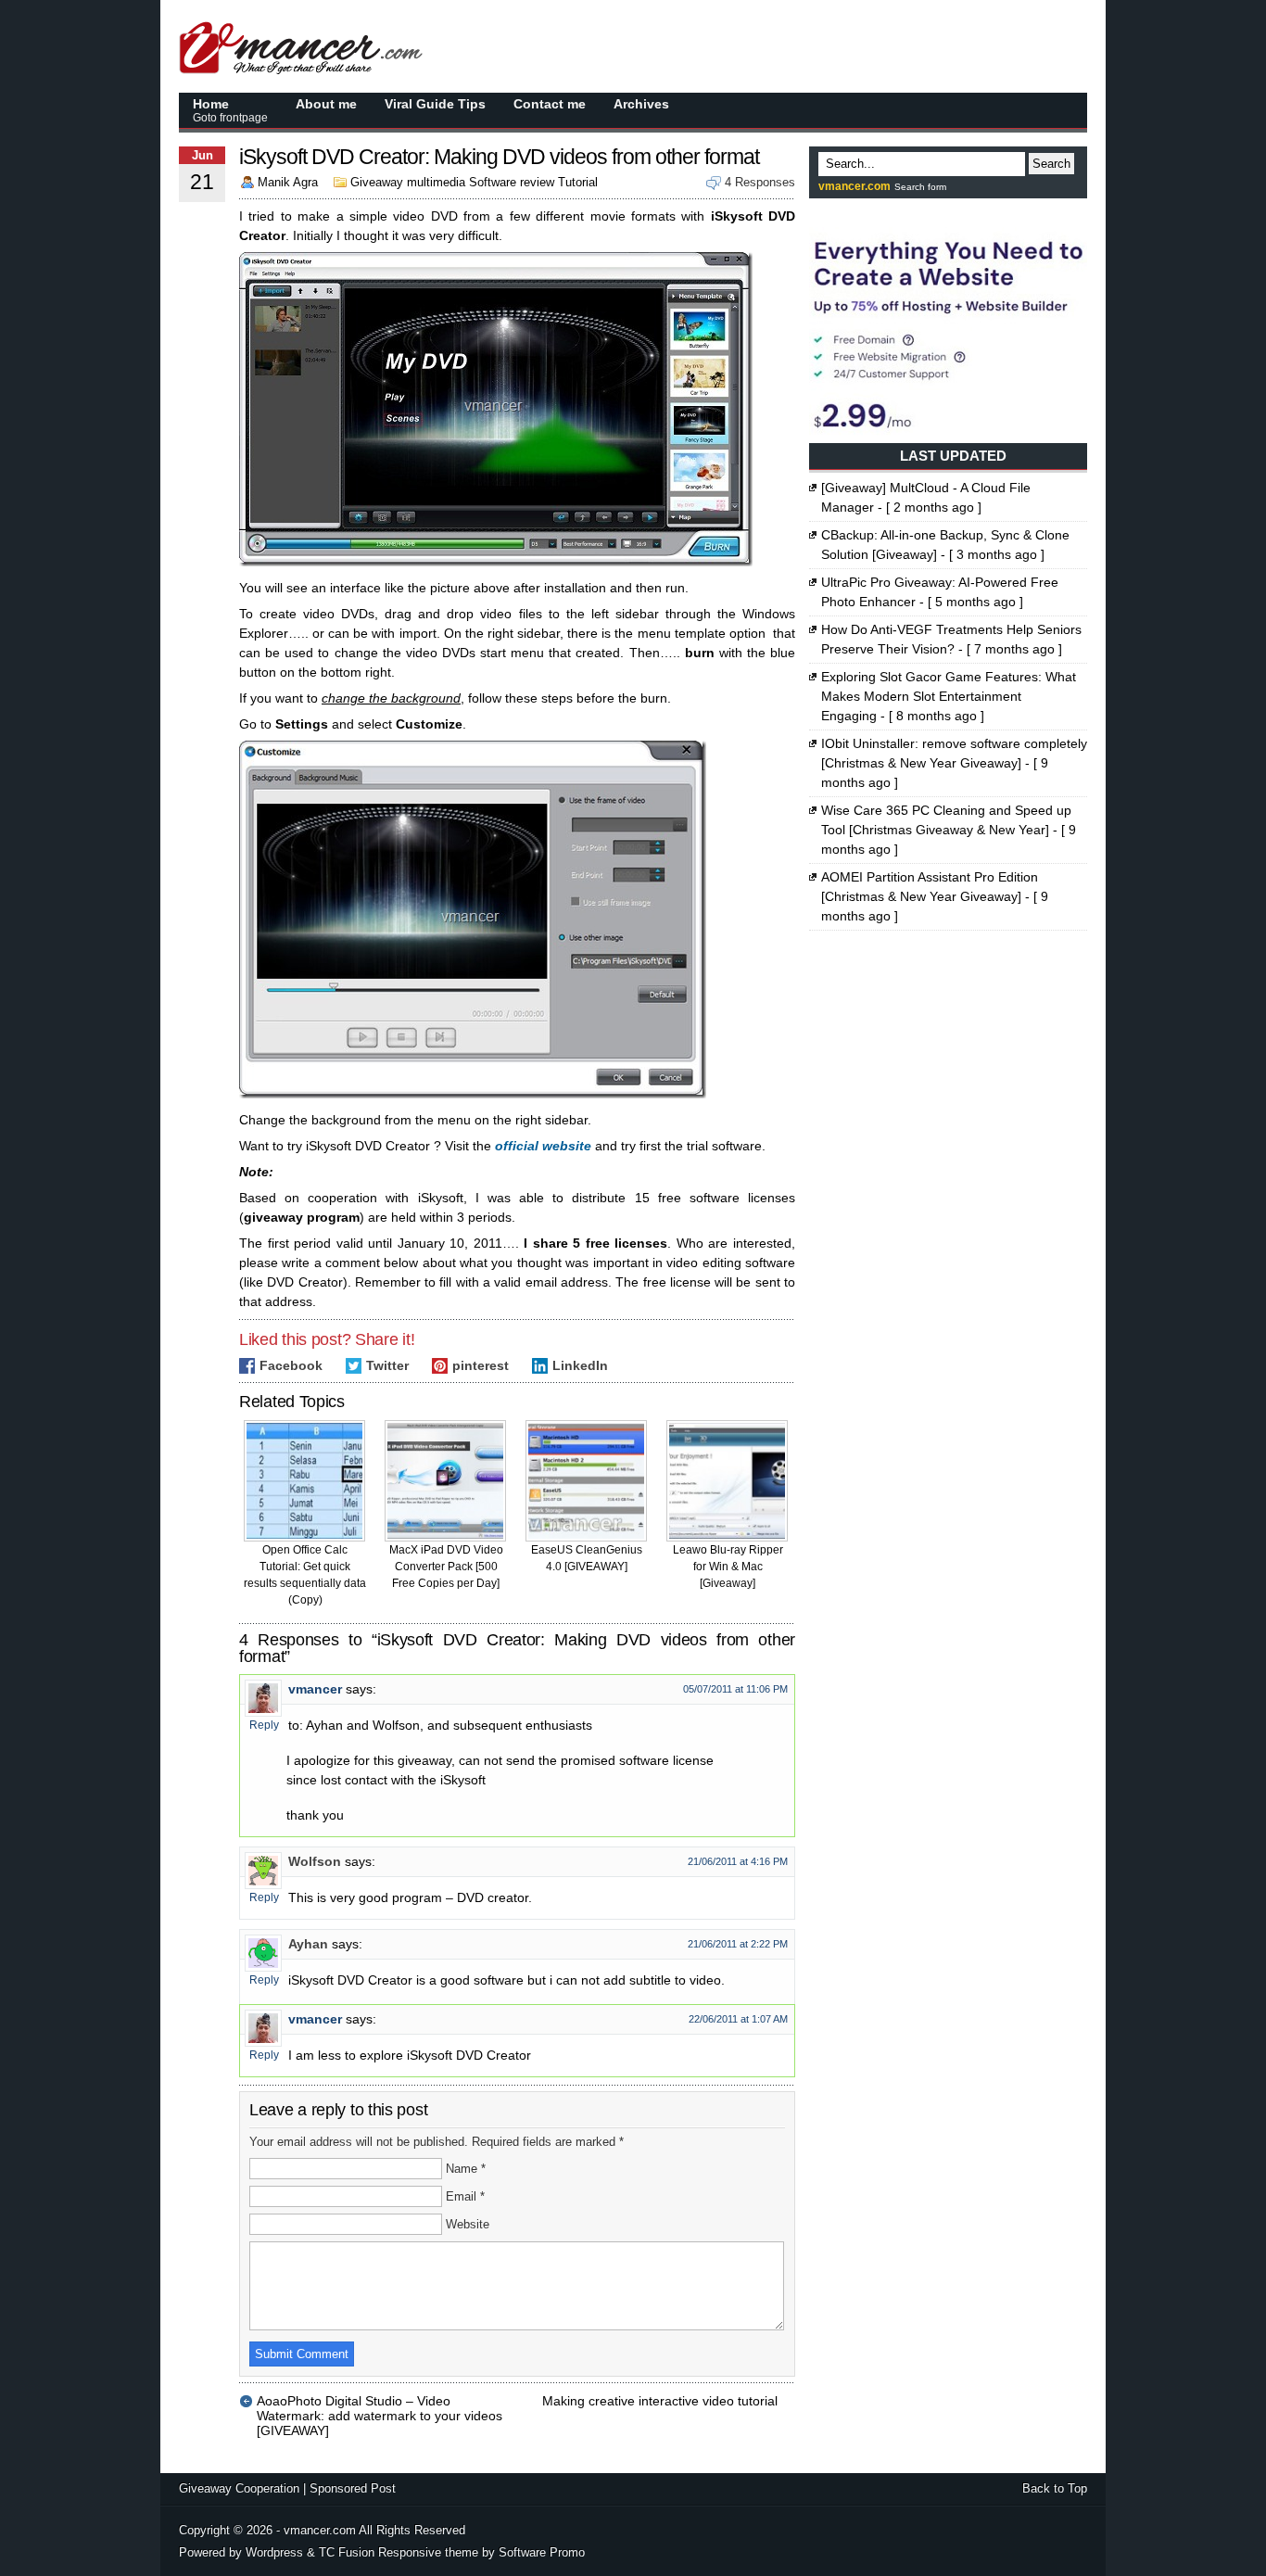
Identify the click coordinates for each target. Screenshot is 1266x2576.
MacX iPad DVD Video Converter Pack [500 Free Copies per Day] (446, 1567)
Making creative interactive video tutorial (660, 2401)
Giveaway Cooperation (239, 2488)
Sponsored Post (353, 2488)
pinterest (481, 1365)
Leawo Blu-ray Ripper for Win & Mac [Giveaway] (728, 1567)
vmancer (315, 1689)
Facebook (291, 1365)
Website (468, 2224)
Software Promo (542, 2552)
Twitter (387, 1365)
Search (1051, 164)
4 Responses (760, 182)
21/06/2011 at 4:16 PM (738, 1861)
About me (326, 104)
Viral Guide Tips (435, 104)
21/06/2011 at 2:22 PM (738, 1944)
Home (230, 110)
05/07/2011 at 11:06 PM (735, 1689)
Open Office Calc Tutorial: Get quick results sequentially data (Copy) (305, 1575)
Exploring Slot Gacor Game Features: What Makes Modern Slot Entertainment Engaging (949, 696)
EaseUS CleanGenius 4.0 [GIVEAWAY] (587, 1558)
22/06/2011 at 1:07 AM (738, 2019)
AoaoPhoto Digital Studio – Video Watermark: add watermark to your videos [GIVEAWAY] (380, 2401)
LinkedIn (580, 1365)
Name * (466, 2169)
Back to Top (1055, 2488)
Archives (641, 104)
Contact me (550, 104)
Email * (465, 2196)
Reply (264, 1725)
